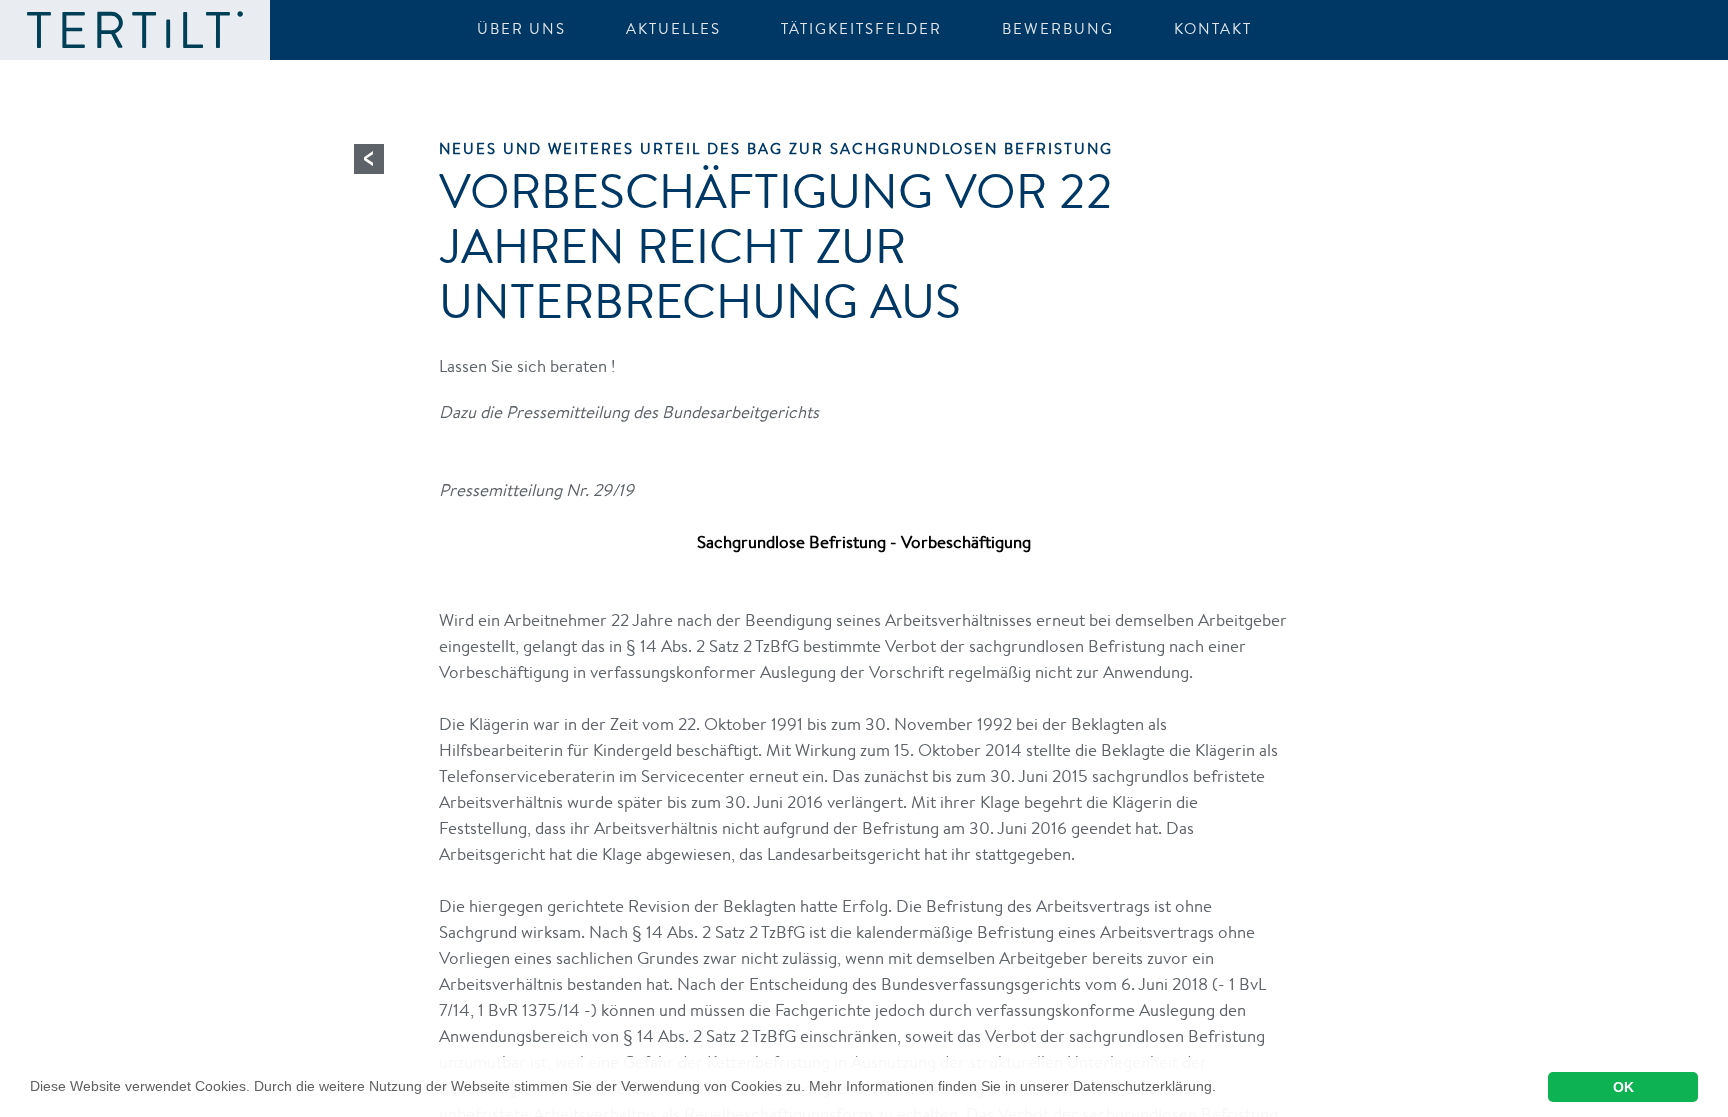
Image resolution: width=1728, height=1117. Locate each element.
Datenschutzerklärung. (1144, 1086)
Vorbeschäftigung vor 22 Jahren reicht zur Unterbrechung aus (776, 245)
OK (1623, 1087)
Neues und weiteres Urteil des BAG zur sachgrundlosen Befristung (776, 148)
